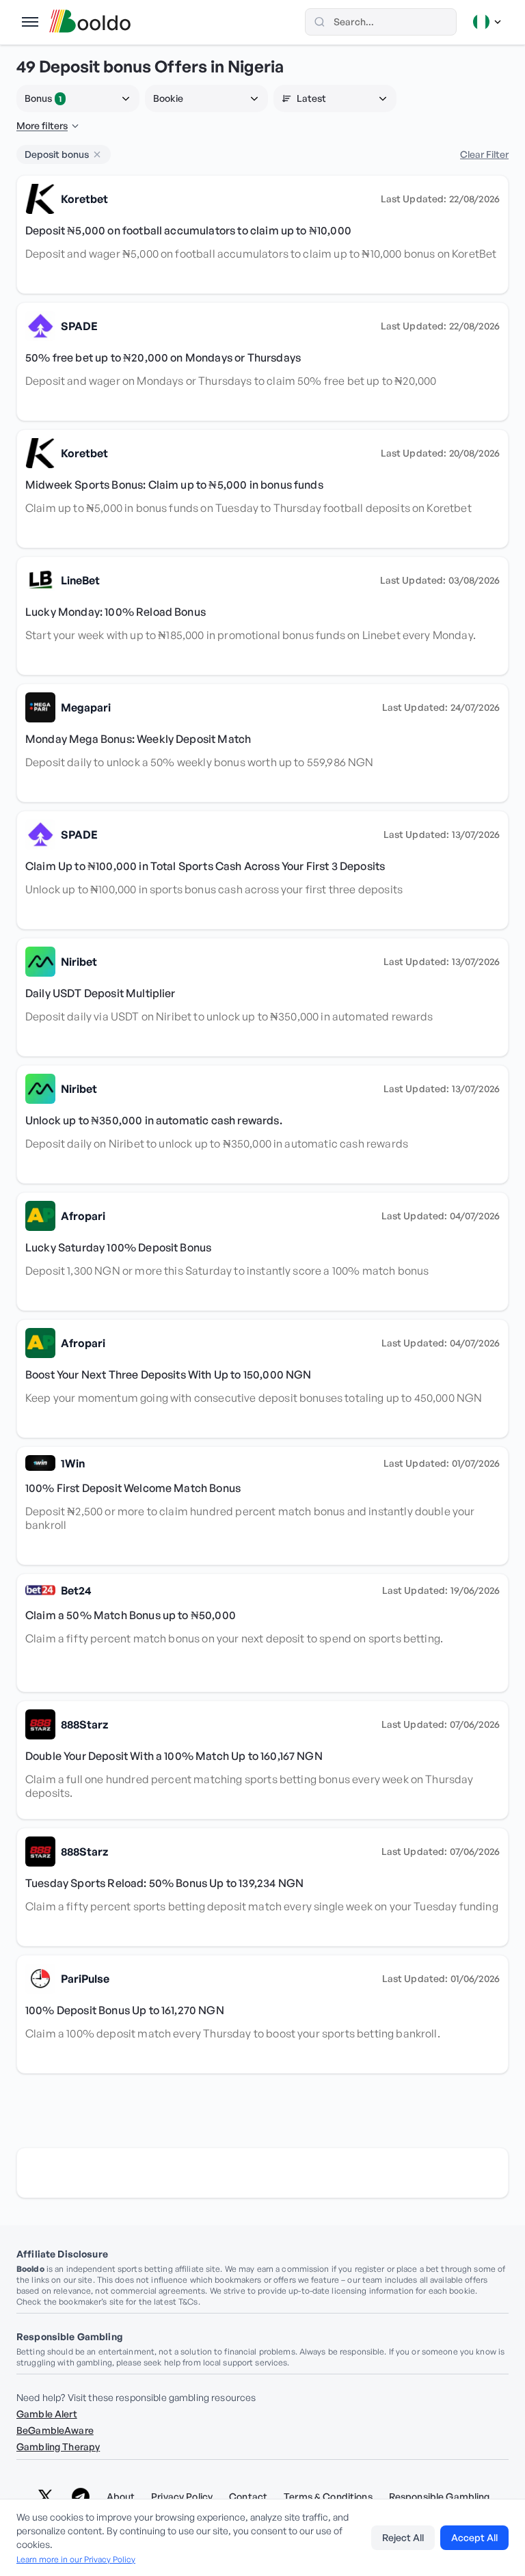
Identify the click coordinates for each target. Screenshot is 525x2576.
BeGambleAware (55, 2430)
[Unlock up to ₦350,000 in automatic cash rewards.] (262, 1124)
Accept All (474, 2537)
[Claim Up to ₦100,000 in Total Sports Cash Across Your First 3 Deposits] (262, 870)
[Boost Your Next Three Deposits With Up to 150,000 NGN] (262, 1379)
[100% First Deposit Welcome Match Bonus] (262, 1506)
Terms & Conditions (328, 2497)
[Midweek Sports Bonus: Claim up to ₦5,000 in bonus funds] (262, 489)
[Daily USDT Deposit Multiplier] (262, 997)
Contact (248, 2497)
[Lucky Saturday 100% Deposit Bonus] (262, 1251)
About (121, 2497)
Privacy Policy (182, 2497)
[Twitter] (45, 2497)
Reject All (403, 2537)
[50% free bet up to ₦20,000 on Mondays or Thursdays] (262, 362)
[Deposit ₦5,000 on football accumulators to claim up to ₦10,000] (262, 234)
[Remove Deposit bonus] (97, 154)
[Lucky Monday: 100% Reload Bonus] (262, 616)
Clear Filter (484, 154)
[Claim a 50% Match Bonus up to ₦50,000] (262, 1633)
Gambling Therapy (58, 2446)
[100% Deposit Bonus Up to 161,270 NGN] (262, 2014)
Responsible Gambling (440, 2497)
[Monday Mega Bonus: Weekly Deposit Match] (262, 743)
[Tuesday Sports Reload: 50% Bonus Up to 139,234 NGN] (262, 1887)
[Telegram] (81, 2497)
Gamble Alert (47, 2414)
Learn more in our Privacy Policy (76, 2559)
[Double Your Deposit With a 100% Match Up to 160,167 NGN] (262, 1760)
